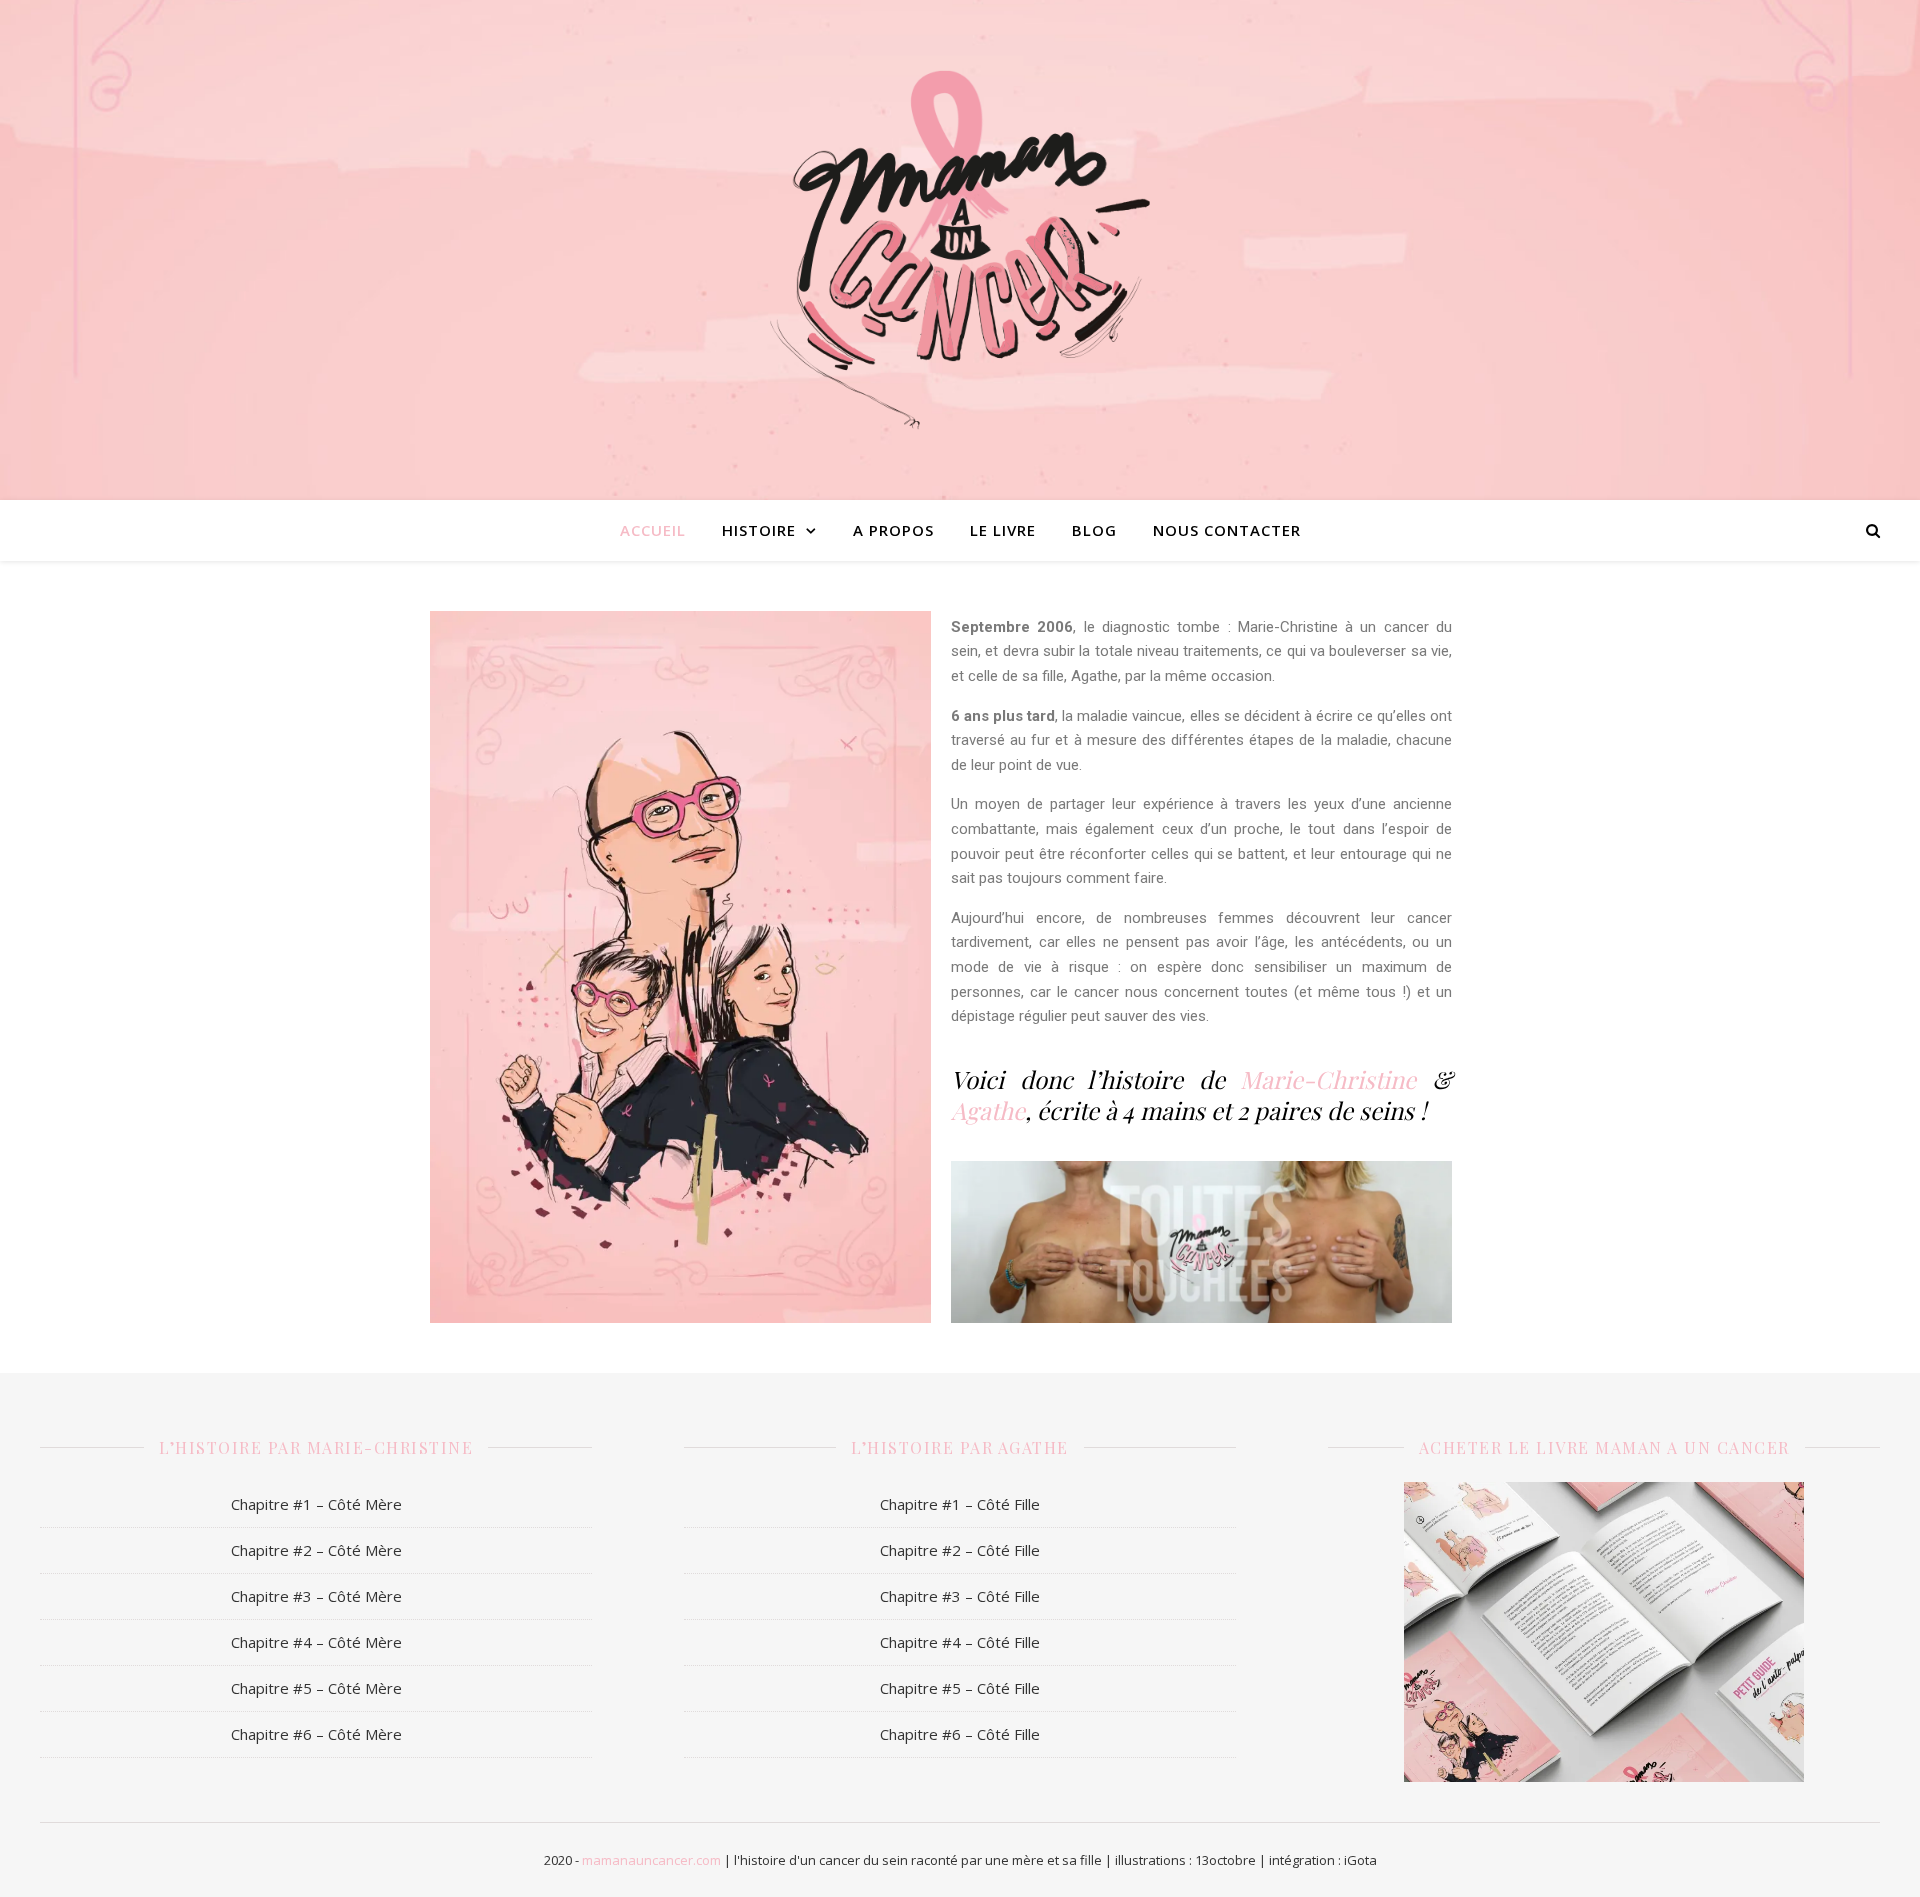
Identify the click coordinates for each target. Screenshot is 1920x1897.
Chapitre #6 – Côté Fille (960, 1734)
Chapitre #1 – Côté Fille (960, 1504)
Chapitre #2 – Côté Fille (960, 1550)
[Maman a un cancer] (960, 250)
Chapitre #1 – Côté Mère (316, 1504)
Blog (1094, 530)
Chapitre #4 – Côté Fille (960, 1642)
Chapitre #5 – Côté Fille (960, 1688)
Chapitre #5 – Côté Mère (316, 1688)
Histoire (759, 530)
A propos (893, 530)
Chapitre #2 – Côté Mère (316, 1550)
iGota (1360, 1860)
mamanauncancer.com (651, 1860)
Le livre (1003, 530)
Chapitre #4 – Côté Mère (316, 1642)
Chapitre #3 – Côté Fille (960, 1596)
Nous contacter (1227, 530)
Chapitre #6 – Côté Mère (316, 1734)
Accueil (653, 530)
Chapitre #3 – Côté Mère (316, 1596)
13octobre (1225, 1860)
